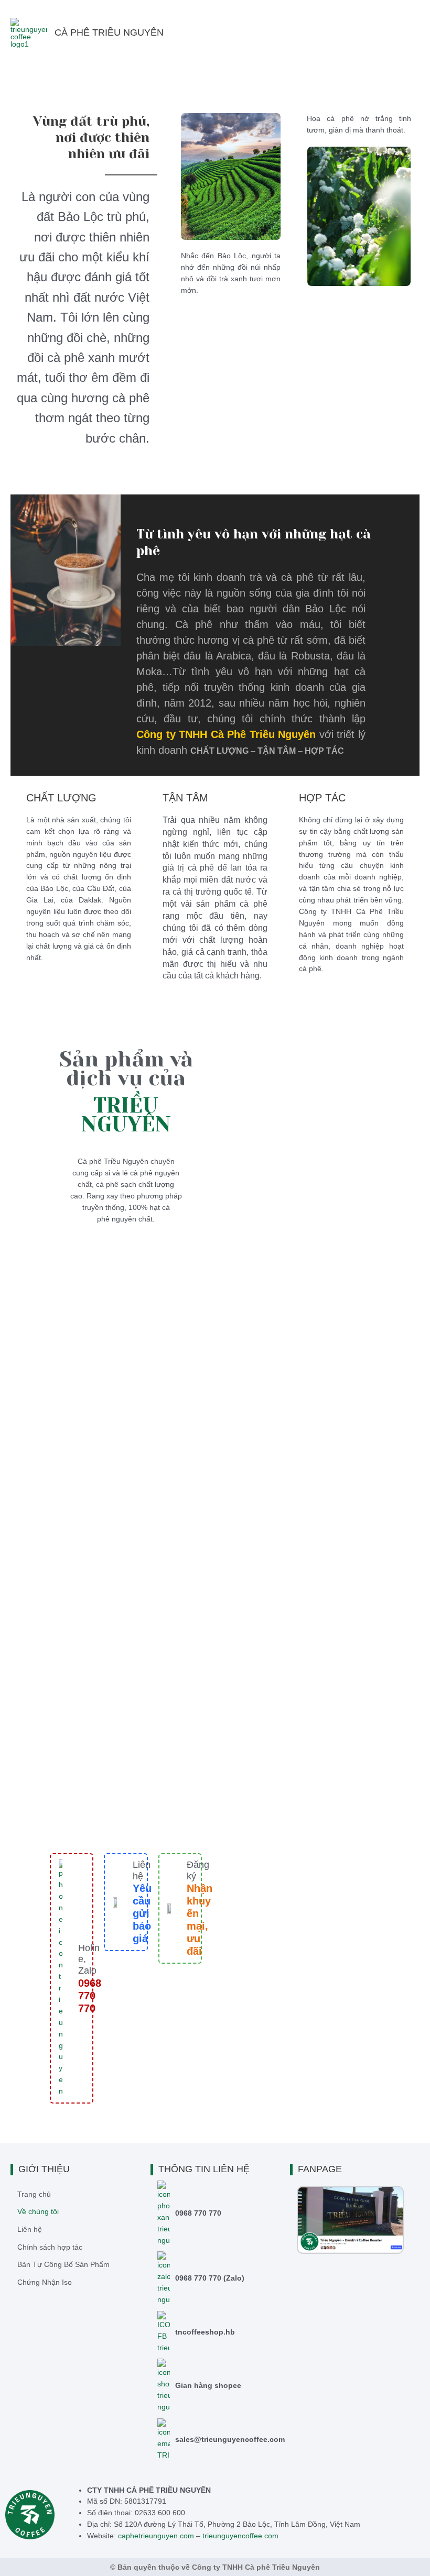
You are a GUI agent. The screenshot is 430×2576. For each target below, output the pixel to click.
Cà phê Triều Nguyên (109, 32)
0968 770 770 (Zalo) (210, 2278)
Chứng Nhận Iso (45, 2282)
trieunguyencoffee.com (240, 2536)
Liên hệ (142, 1870)
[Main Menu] (409, 33)
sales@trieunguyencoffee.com (230, 2440)
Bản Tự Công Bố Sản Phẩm (63, 2265)
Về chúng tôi (38, 2212)
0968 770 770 (198, 2213)
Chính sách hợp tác (50, 2247)
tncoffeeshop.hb (205, 2332)
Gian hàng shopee (208, 2386)
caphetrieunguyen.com (156, 2536)
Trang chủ (34, 2194)
